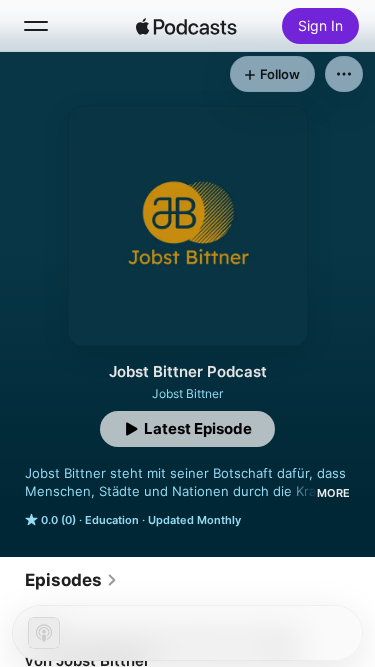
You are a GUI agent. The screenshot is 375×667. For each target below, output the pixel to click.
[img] (187, 26)
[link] (71, 580)
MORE (333, 493)
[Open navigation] (36, 26)
